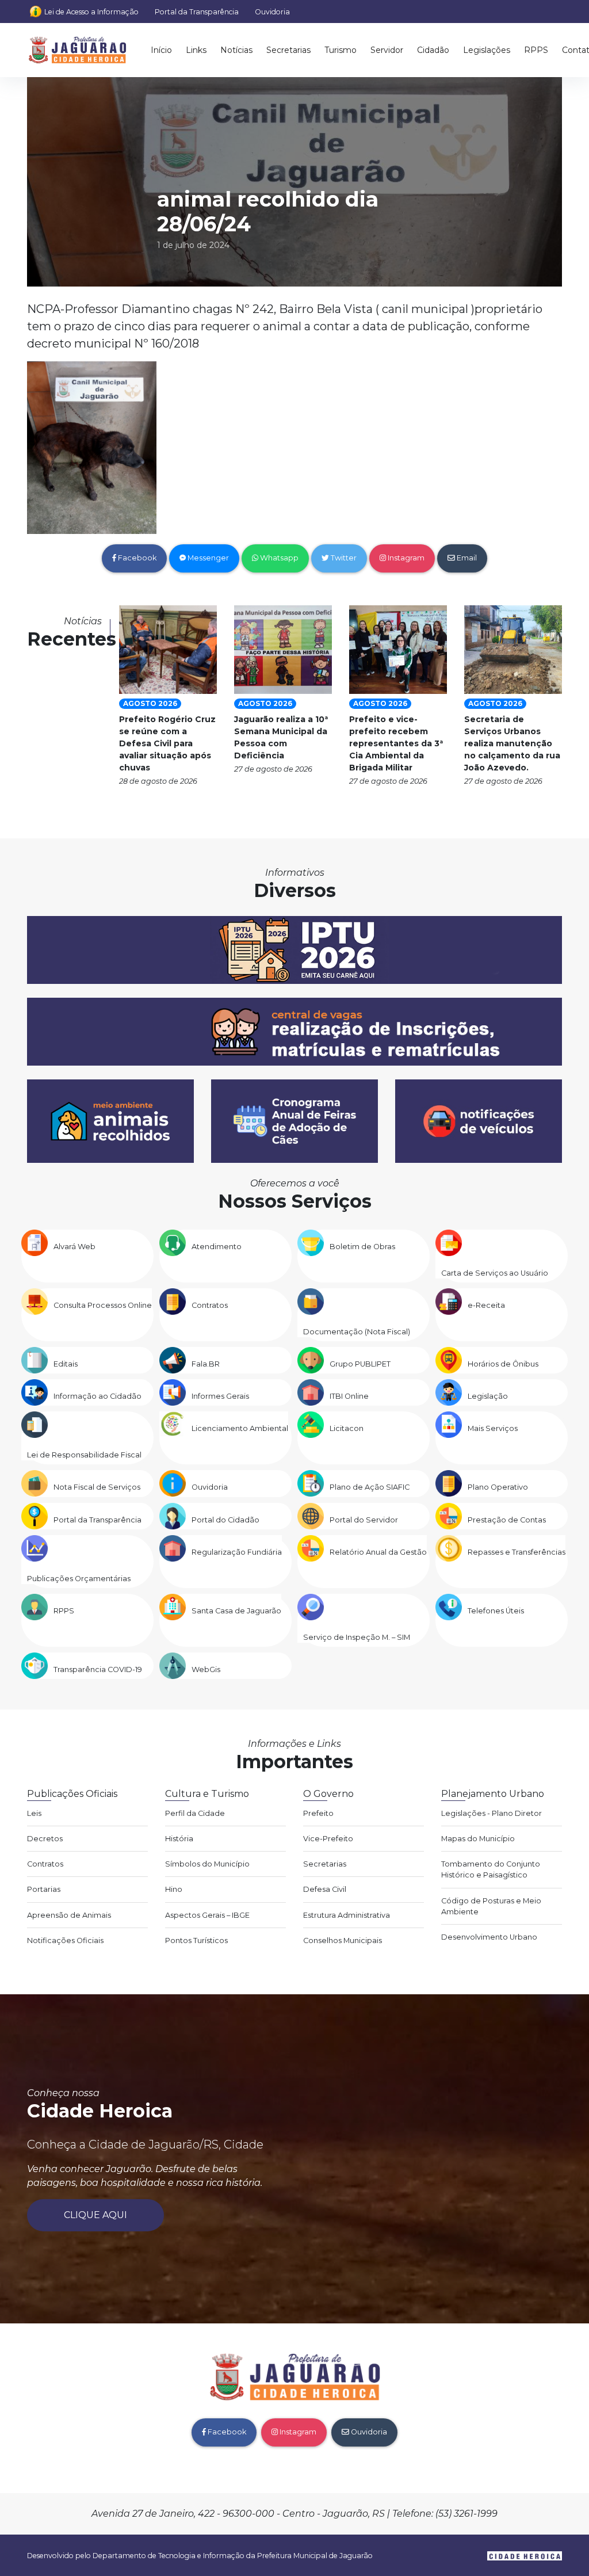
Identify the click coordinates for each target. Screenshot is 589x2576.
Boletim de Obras (362, 1247)
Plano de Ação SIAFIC (370, 1487)
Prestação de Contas (507, 1520)
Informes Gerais (220, 1396)
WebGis (206, 1669)
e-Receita (486, 1305)
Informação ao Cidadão (97, 1396)
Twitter (343, 558)
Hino (174, 1889)
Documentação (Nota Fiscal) (357, 1332)
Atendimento (217, 1247)
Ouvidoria (272, 12)
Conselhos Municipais (343, 1940)
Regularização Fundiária (237, 1552)
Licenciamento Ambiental (240, 1428)
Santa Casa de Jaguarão (236, 1611)
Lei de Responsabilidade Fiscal (84, 1455)
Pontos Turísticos (196, 1940)
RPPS (536, 50)
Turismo (341, 50)
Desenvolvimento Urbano (489, 1937)
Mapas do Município (478, 1839)
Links (196, 50)
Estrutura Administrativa (347, 1915)
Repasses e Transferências (517, 1552)
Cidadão (433, 50)
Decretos (45, 1839)
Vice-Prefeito (328, 1839)
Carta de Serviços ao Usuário (495, 1273)
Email (466, 558)
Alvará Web (74, 1247)
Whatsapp (278, 558)
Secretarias (288, 50)
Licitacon (347, 1428)
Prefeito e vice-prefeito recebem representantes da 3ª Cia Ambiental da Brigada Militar (396, 743)
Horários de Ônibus (503, 1364)
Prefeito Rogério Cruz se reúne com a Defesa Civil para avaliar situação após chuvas (167, 743)
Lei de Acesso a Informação (91, 12)
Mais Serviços (493, 1428)
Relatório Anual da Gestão (378, 1552)
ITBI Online (349, 1396)
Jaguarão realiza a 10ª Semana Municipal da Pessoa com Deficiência (281, 737)
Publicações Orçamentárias (79, 1579)
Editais (66, 1364)
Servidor (387, 50)
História (179, 1839)
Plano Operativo (498, 1487)
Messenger (207, 558)
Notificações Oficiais (65, 1940)
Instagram (405, 558)
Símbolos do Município (207, 1864)
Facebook (136, 558)
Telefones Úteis (496, 1611)
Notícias (236, 50)
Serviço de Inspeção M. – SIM (357, 1637)
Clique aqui (95, 2215)
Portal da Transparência (197, 12)
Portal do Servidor (364, 1520)
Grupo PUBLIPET (360, 1364)
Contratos (210, 1305)
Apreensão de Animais (69, 1915)
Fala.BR (206, 1364)
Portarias (44, 1889)
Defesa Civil (325, 1889)
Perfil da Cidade (195, 1813)
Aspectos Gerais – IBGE (207, 1915)
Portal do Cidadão (225, 1520)
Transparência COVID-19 (98, 1669)
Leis (34, 1813)
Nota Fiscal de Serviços (97, 1487)
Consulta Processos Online (103, 1305)
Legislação (488, 1396)
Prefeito (318, 1813)
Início (161, 50)
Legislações (487, 50)
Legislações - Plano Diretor (492, 1813)
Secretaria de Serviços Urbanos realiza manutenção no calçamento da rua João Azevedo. (512, 743)
